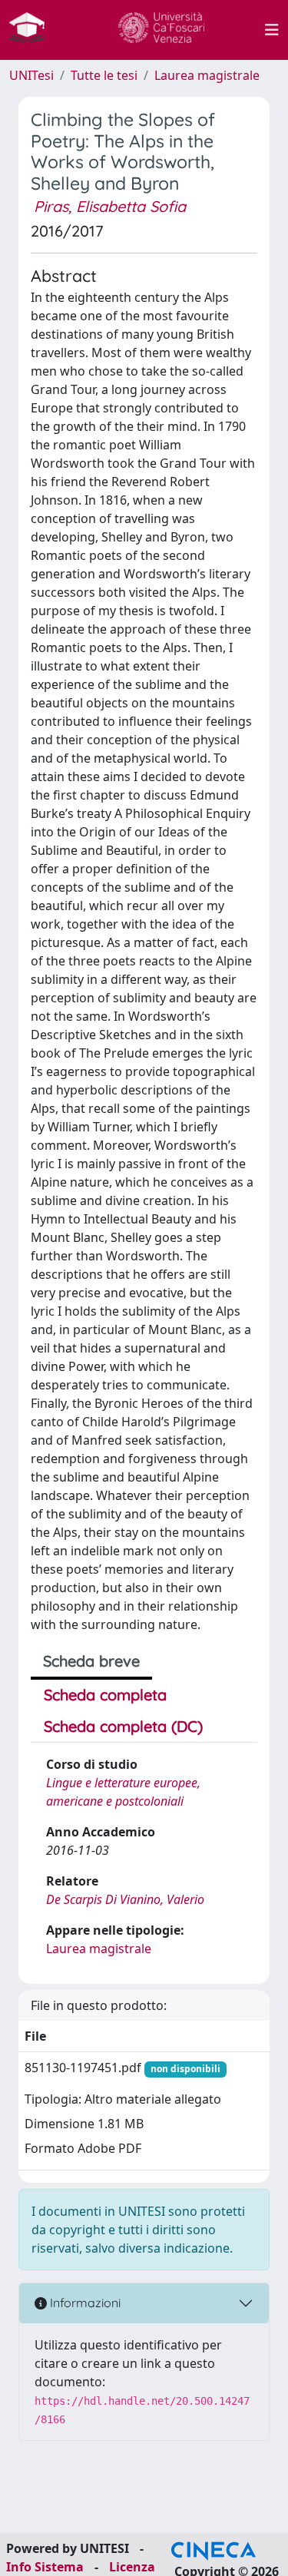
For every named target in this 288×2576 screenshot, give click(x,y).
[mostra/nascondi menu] (272, 30)
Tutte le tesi (104, 75)
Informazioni (84, 2303)
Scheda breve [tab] (91, 1661)
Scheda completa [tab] (105, 1695)
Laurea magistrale (207, 75)
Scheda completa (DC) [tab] (123, 1726)
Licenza (132, 2567)
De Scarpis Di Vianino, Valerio (125, 1899)
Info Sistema (45, 2567)
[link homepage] (33, 30)
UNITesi (31, 75)
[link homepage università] (161, 30)
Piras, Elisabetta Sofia (110, 206)
